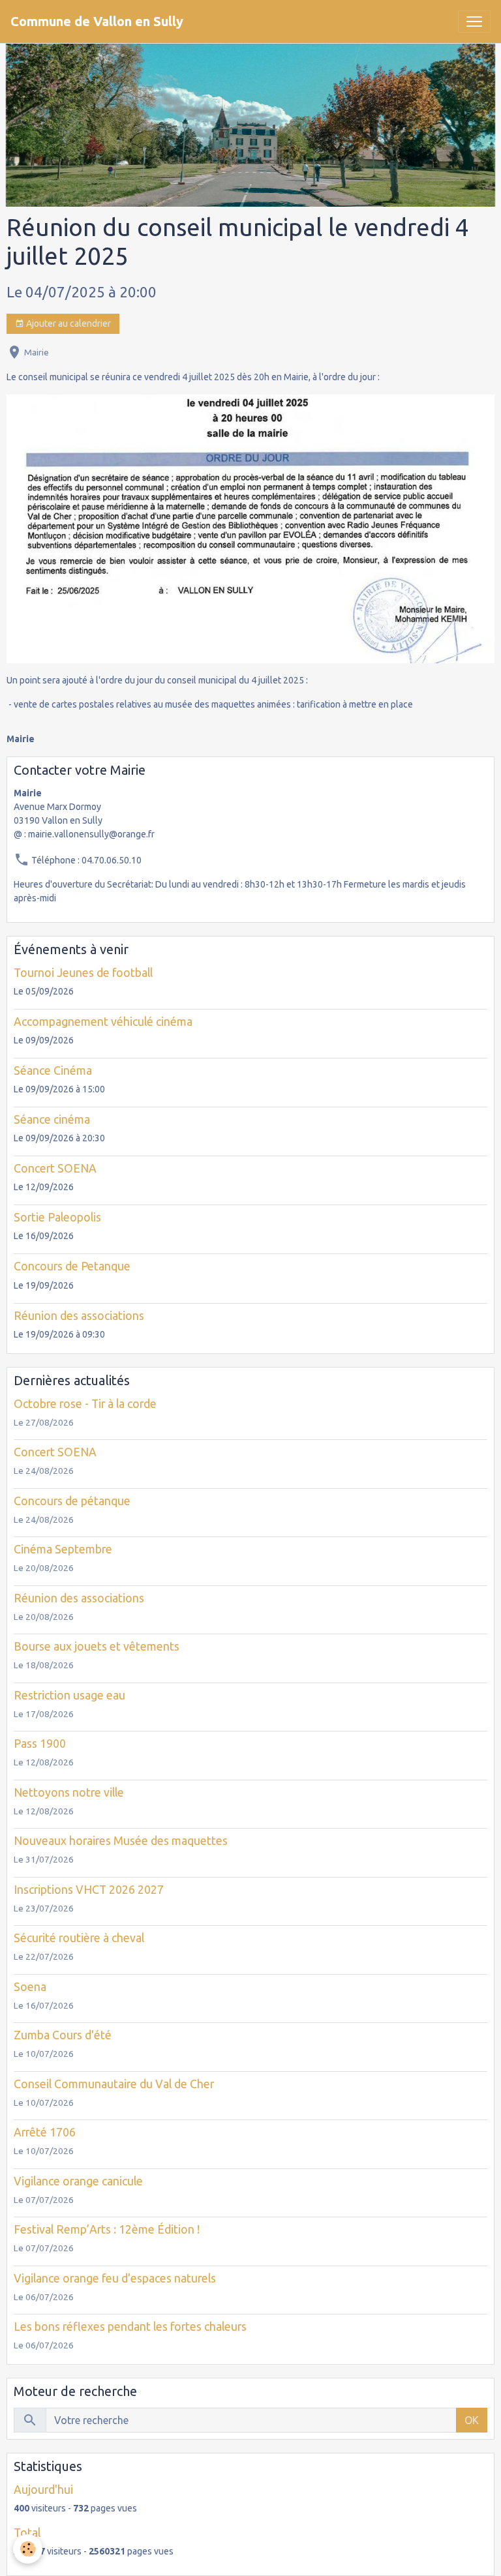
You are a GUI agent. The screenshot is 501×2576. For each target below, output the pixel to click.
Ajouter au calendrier (68, 323)
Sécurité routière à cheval (79, 1938)
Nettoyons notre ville (69, 1792)
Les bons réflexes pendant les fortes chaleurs (130, 2327)
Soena (30, 1987)
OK (472, 2420)
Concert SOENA (55, 1168)
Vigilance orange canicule (78, 2181)
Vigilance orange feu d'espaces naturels (115, 2278)
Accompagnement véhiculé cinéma (103, 1022)
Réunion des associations (79, 1316)
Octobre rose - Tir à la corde (85, 1404)
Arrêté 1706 (45, 2132)
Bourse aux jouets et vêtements (97, 1646)
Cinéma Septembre (63, 1549)
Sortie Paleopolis (57, 1217)
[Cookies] (28, 2549)
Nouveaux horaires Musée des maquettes (121, 1841)
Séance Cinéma (53, 1071)
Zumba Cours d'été (63, 2035)
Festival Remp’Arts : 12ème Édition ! (107, 2229)
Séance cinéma (52, 1119)
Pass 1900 (40, 1744)
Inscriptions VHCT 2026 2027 (89, 1890)
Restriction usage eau (69, 1695)
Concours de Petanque (72, 1266)
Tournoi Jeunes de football (83, 973)
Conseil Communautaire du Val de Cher (114, 2084)
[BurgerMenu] (474, 22)
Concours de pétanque (72, 1501)
